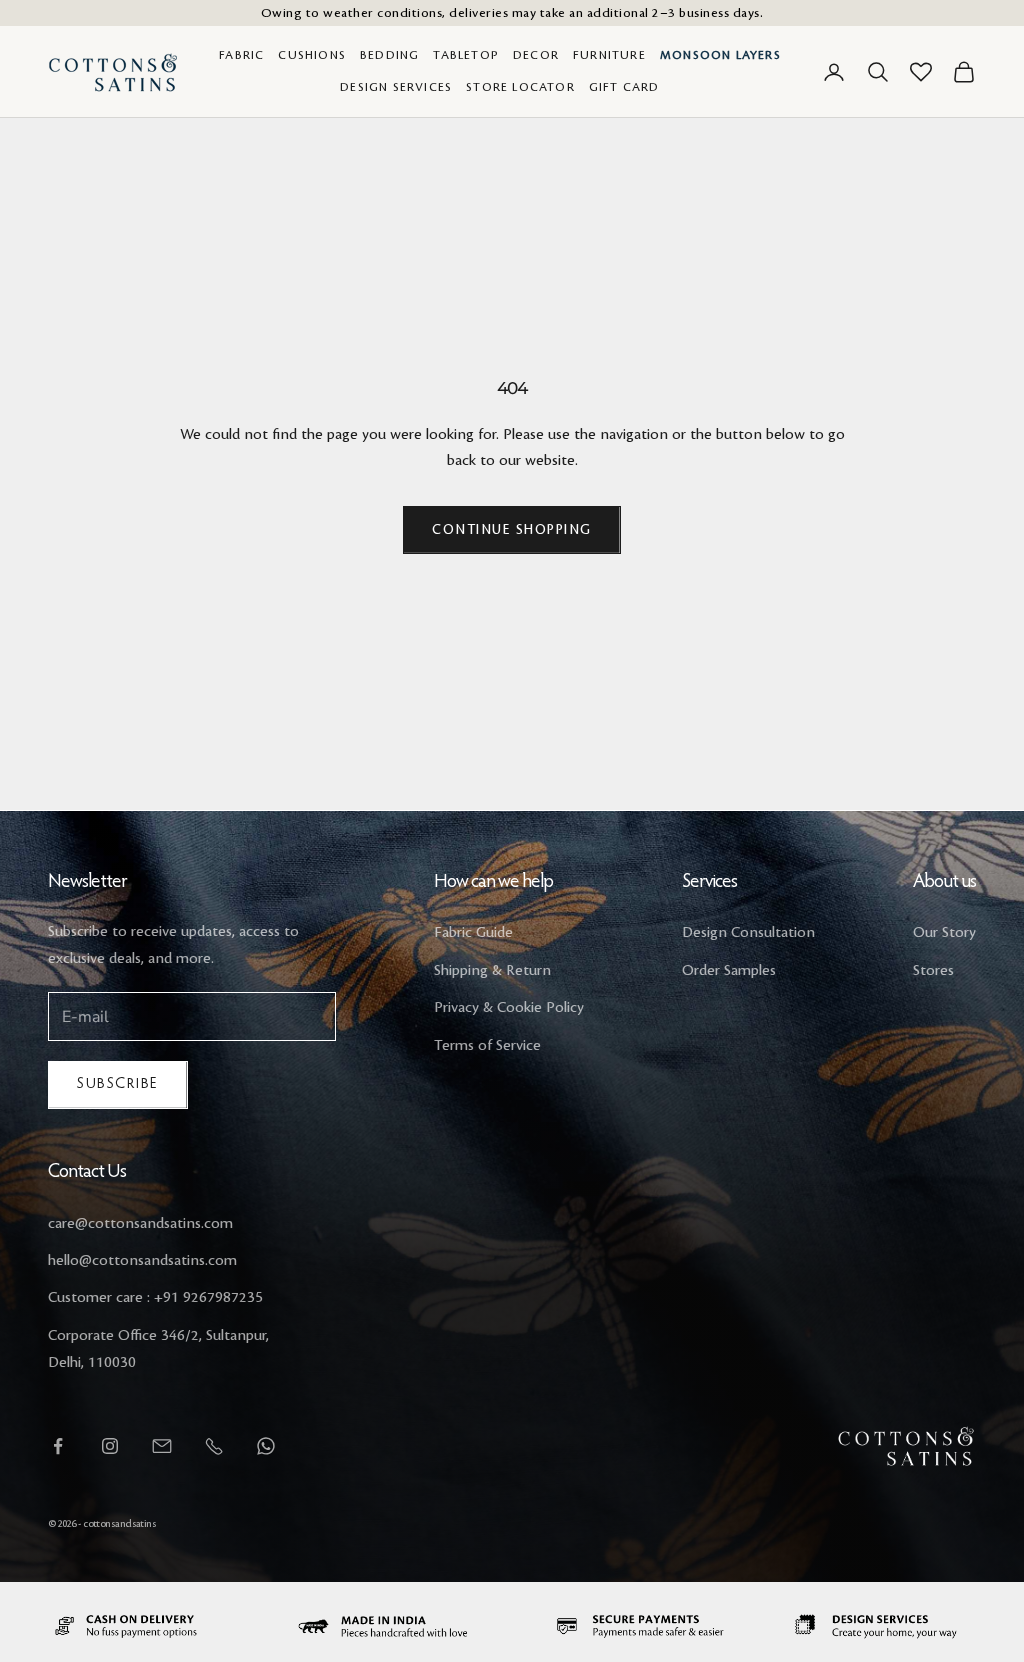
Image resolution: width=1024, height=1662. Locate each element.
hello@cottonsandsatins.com (142, 1261)
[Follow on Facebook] (58, 1446)
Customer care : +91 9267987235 (155, 1298)
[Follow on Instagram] (110, 1446)
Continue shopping (512, 529)
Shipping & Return (492, 971)
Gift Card (624, 87)
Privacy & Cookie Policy (509, 1008)
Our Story (944, 933)
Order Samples (729, 971)
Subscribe (118, 1084)
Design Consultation (748, 933)
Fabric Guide (473, 933)
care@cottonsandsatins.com (140, 1224)
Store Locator (520, 87)
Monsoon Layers (720, 55)
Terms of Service (487, 1046)
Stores (933, 971)
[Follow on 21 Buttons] (162, 1446)
